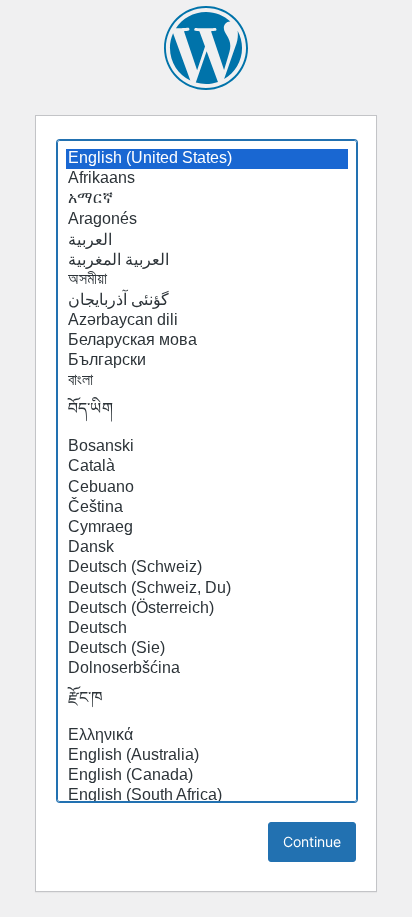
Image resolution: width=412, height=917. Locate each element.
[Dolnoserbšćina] (207, 669)
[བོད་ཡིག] (207, 414)
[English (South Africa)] (207, 796)
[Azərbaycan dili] (207, 321)
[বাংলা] (207, 381)
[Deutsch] (207, 629)
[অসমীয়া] (207, 280)
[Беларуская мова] (207, 341)
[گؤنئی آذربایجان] (207, 300)
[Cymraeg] (207, 528)
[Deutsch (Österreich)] (207, 609)
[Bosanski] (207, 447)
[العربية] (207, 240)
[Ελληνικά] (207, 736)
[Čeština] (207, 508)
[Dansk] (207, 548)
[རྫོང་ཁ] (207, 703)
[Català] (207, 467)
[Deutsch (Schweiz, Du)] (207, 589)
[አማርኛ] (207, 199)
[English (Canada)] (207, 776)
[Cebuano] (207, 488)
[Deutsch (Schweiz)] (207, 568)
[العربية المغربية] (207, 260)
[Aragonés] (207, 220)
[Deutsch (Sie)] (207, 649)
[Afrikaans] (207, 179)
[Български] (207, 361)
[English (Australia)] (207, 756)
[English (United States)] (207, 159)
